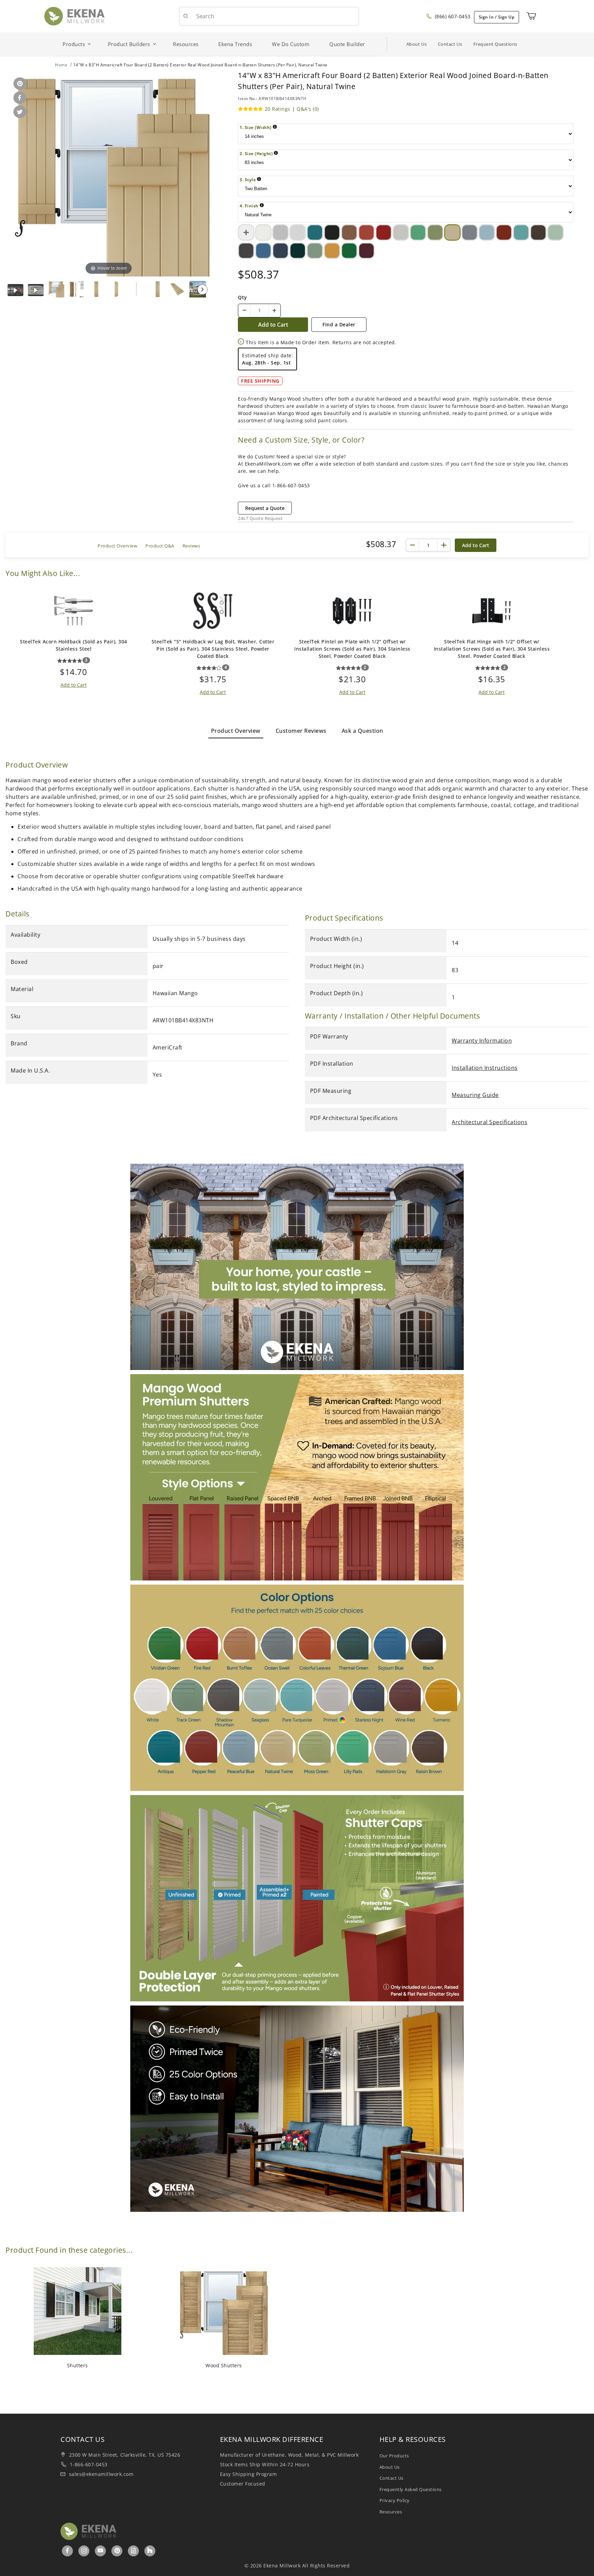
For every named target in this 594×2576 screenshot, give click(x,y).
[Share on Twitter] (19, 112)
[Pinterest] (117, 2551)
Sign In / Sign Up (497, 17)
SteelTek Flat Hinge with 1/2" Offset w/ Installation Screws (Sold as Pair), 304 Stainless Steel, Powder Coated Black (492, 649)
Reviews (191, 546)
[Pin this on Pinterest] (19, 84)
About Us (417, 44)
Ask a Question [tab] (362, 731)
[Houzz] (150, 2551)
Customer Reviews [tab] (301, 731)
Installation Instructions (485, 1068)
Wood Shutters (224, 2365)
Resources (391, 2512)
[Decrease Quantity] (244, 311)
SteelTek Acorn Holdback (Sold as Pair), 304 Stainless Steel (74, 645)
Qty (243, 297)
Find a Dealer (339, 324)
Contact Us (450, 44)
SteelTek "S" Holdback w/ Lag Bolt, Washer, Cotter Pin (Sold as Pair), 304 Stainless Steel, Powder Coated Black (213, 649)
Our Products (394, 2456)
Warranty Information (482, 1041)
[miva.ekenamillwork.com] (74, 16)
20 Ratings (278, 109)
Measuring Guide (475, 1095)
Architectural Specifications (489, 1122)
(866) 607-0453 (452, 16)
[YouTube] (101, 2551)
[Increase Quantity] (274, 311)
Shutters (78, 2365)
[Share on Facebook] (19, 98)
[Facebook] (68, 2551)
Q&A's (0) (308, 109)
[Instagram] (84, 2551)
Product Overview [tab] (236, 731)
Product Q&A (160, 546)
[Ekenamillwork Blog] (134, 2551)
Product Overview (117, 546)
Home (61, 65)
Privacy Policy (395, 2500)
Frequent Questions (495, 44)
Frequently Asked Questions (411, 2489)
